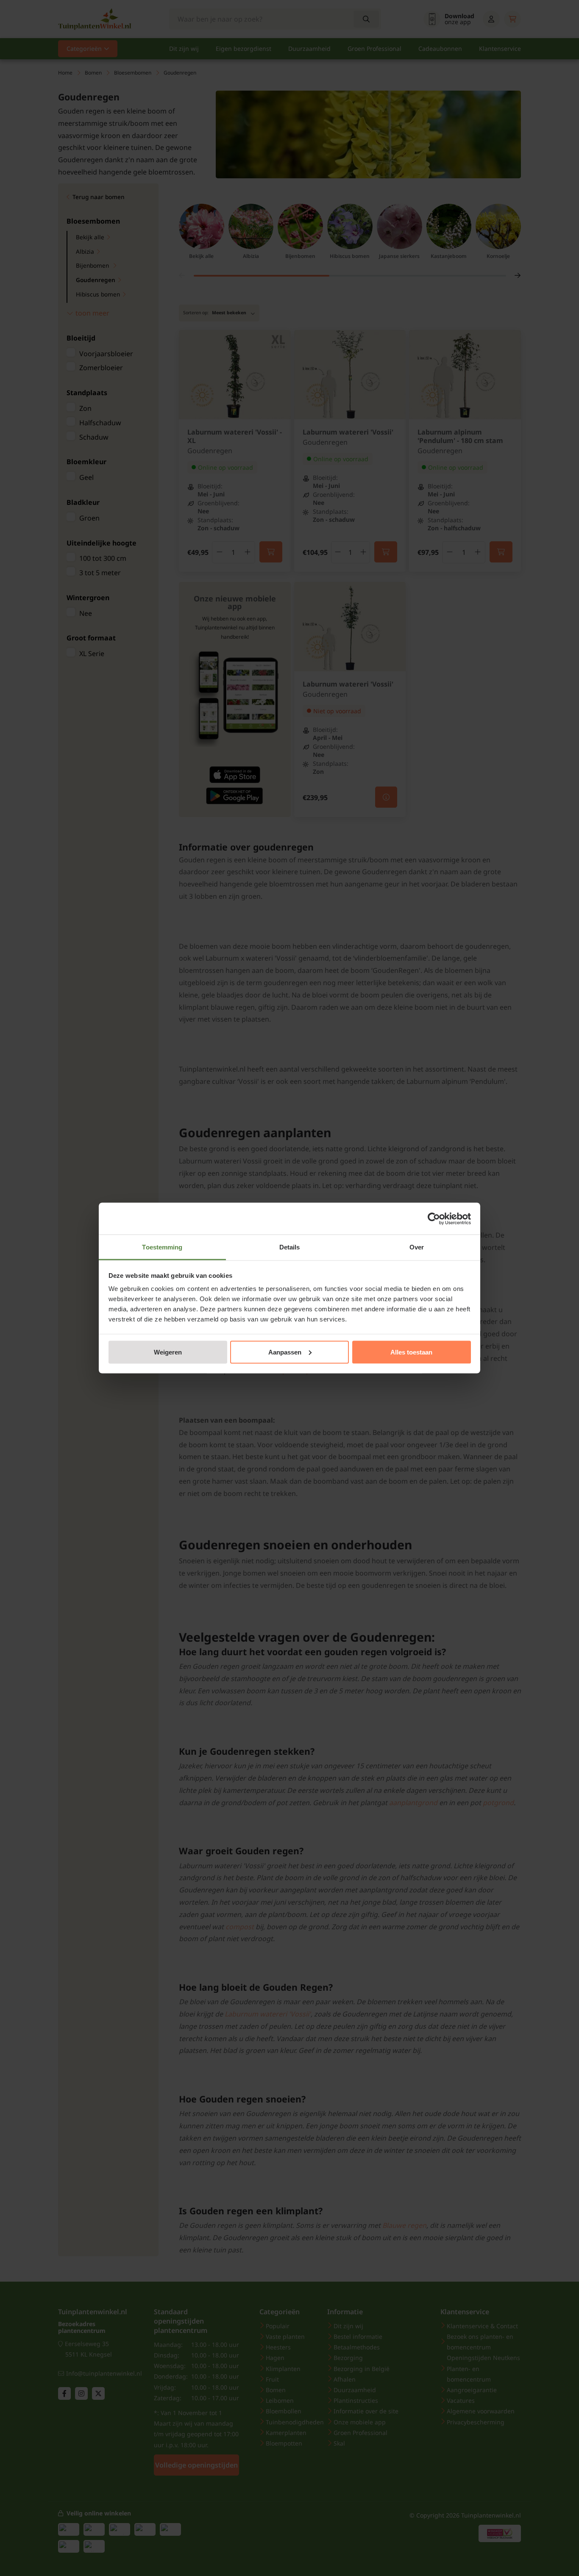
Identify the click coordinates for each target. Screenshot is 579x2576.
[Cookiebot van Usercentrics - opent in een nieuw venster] (434, 1219)
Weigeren (168, 1352)
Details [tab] (290, 1247)
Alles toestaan (411, 1352)
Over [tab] (417, 1247)
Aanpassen (285, 1352)
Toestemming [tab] (162, 1247)
